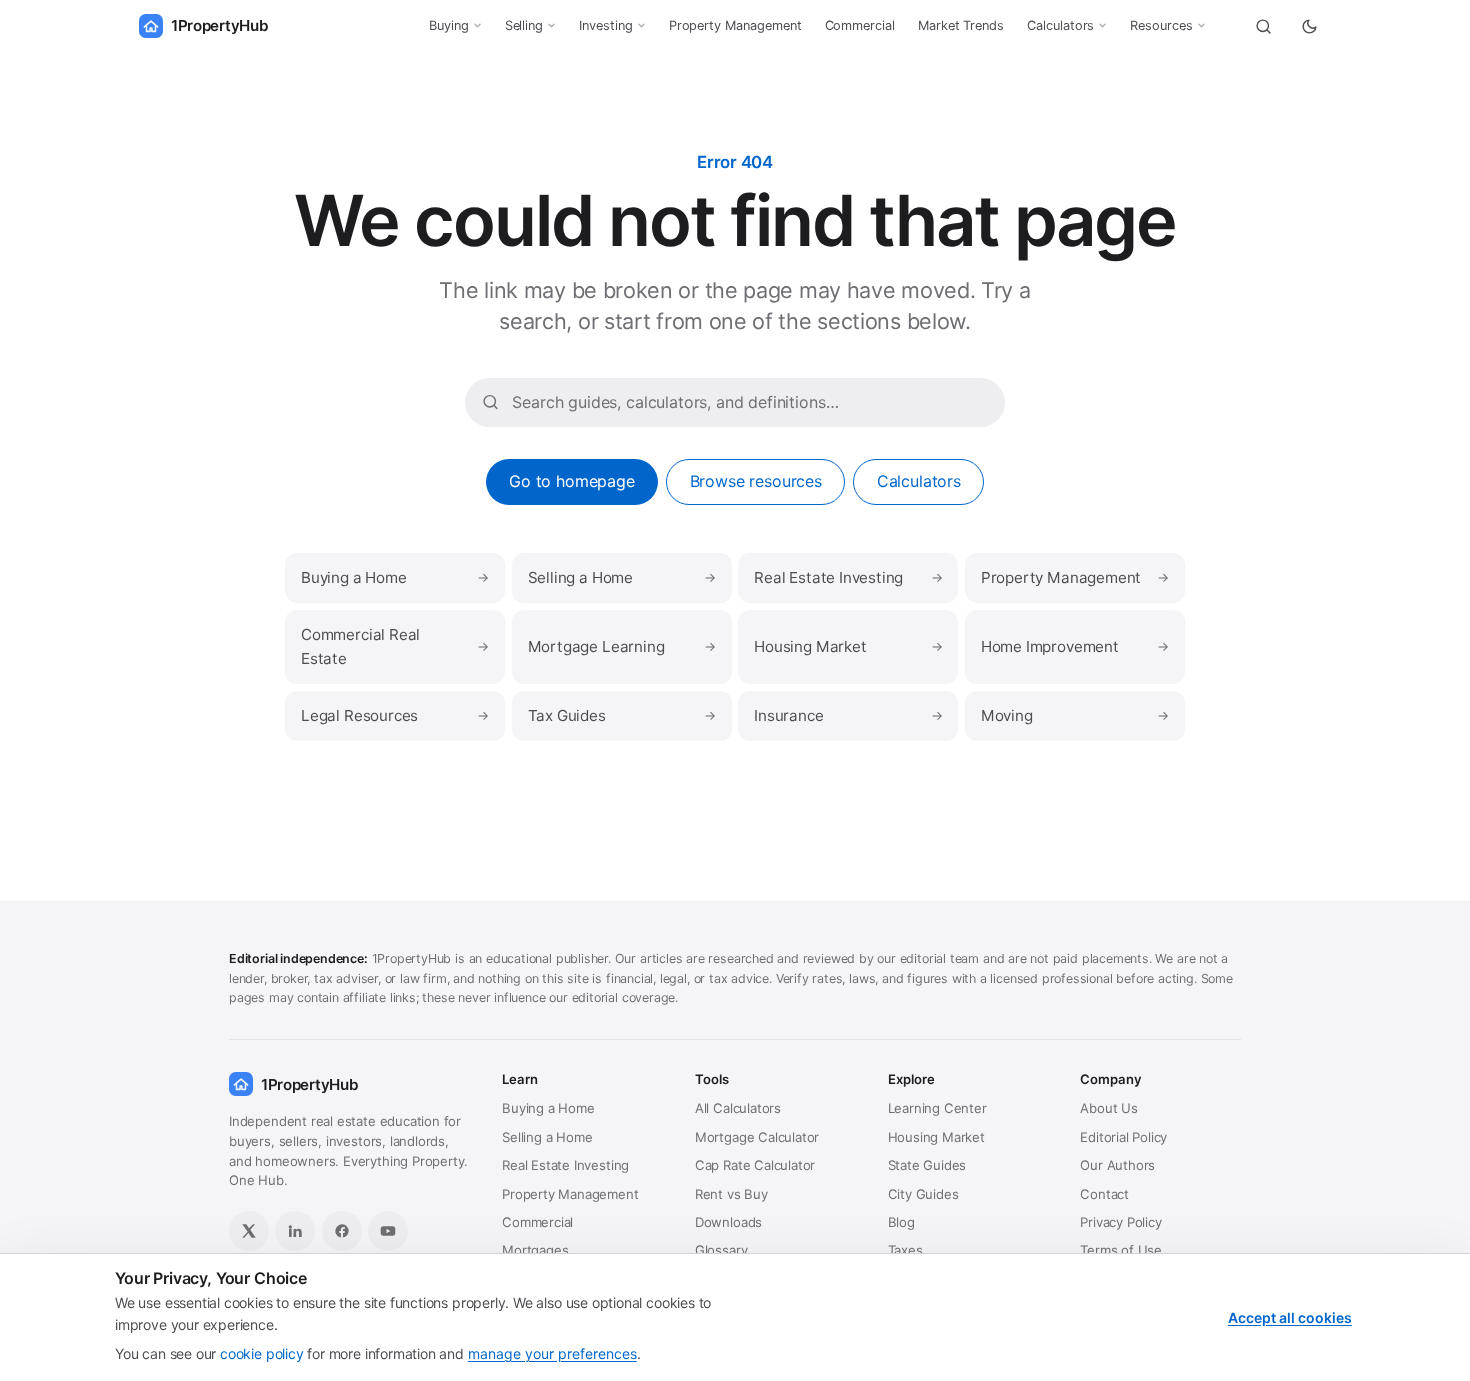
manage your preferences (552, 1353)
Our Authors (1117, 1165)
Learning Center (937, 1108)
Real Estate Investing (848, 577)
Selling (524, 25)
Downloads (728, 1222)
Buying (449, 25)
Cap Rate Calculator (755, 1165)
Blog (901, 1222)
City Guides (923, 1194)
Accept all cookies (1290, 1317)
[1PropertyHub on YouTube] (388, 1231)
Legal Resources (395, 715)
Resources (1161, 25)
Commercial (860, 25)
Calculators (1060, 25)
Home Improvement (1075, 646)
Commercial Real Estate (395, 646)
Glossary (721, 1250)
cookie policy (262, 1353)
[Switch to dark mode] (1309, 26)
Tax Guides (622, 715)
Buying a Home (395, 577)
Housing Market (848, 646)
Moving (1075, 715)
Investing (605, 25)
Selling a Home (622, 577)
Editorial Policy (1123, 1137)
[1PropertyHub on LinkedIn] (295, 1231)
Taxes (905, 1250)
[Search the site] (1263, 26)
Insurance (848, 715)
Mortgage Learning (622, 646)
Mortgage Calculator (757, 1137)
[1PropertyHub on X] (249, 1231)
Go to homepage (572, 481)
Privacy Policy (1120, 1222)
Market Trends (961, 25)
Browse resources (756, 481)
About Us (1109, 1108)
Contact (1104, 1194)
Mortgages (535, 1250)
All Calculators (738, 1108)
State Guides (927, 1165)
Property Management (735, 25)
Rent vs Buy (731, 1194)
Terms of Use (1121, 1250)
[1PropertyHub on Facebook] (342, 1231)
